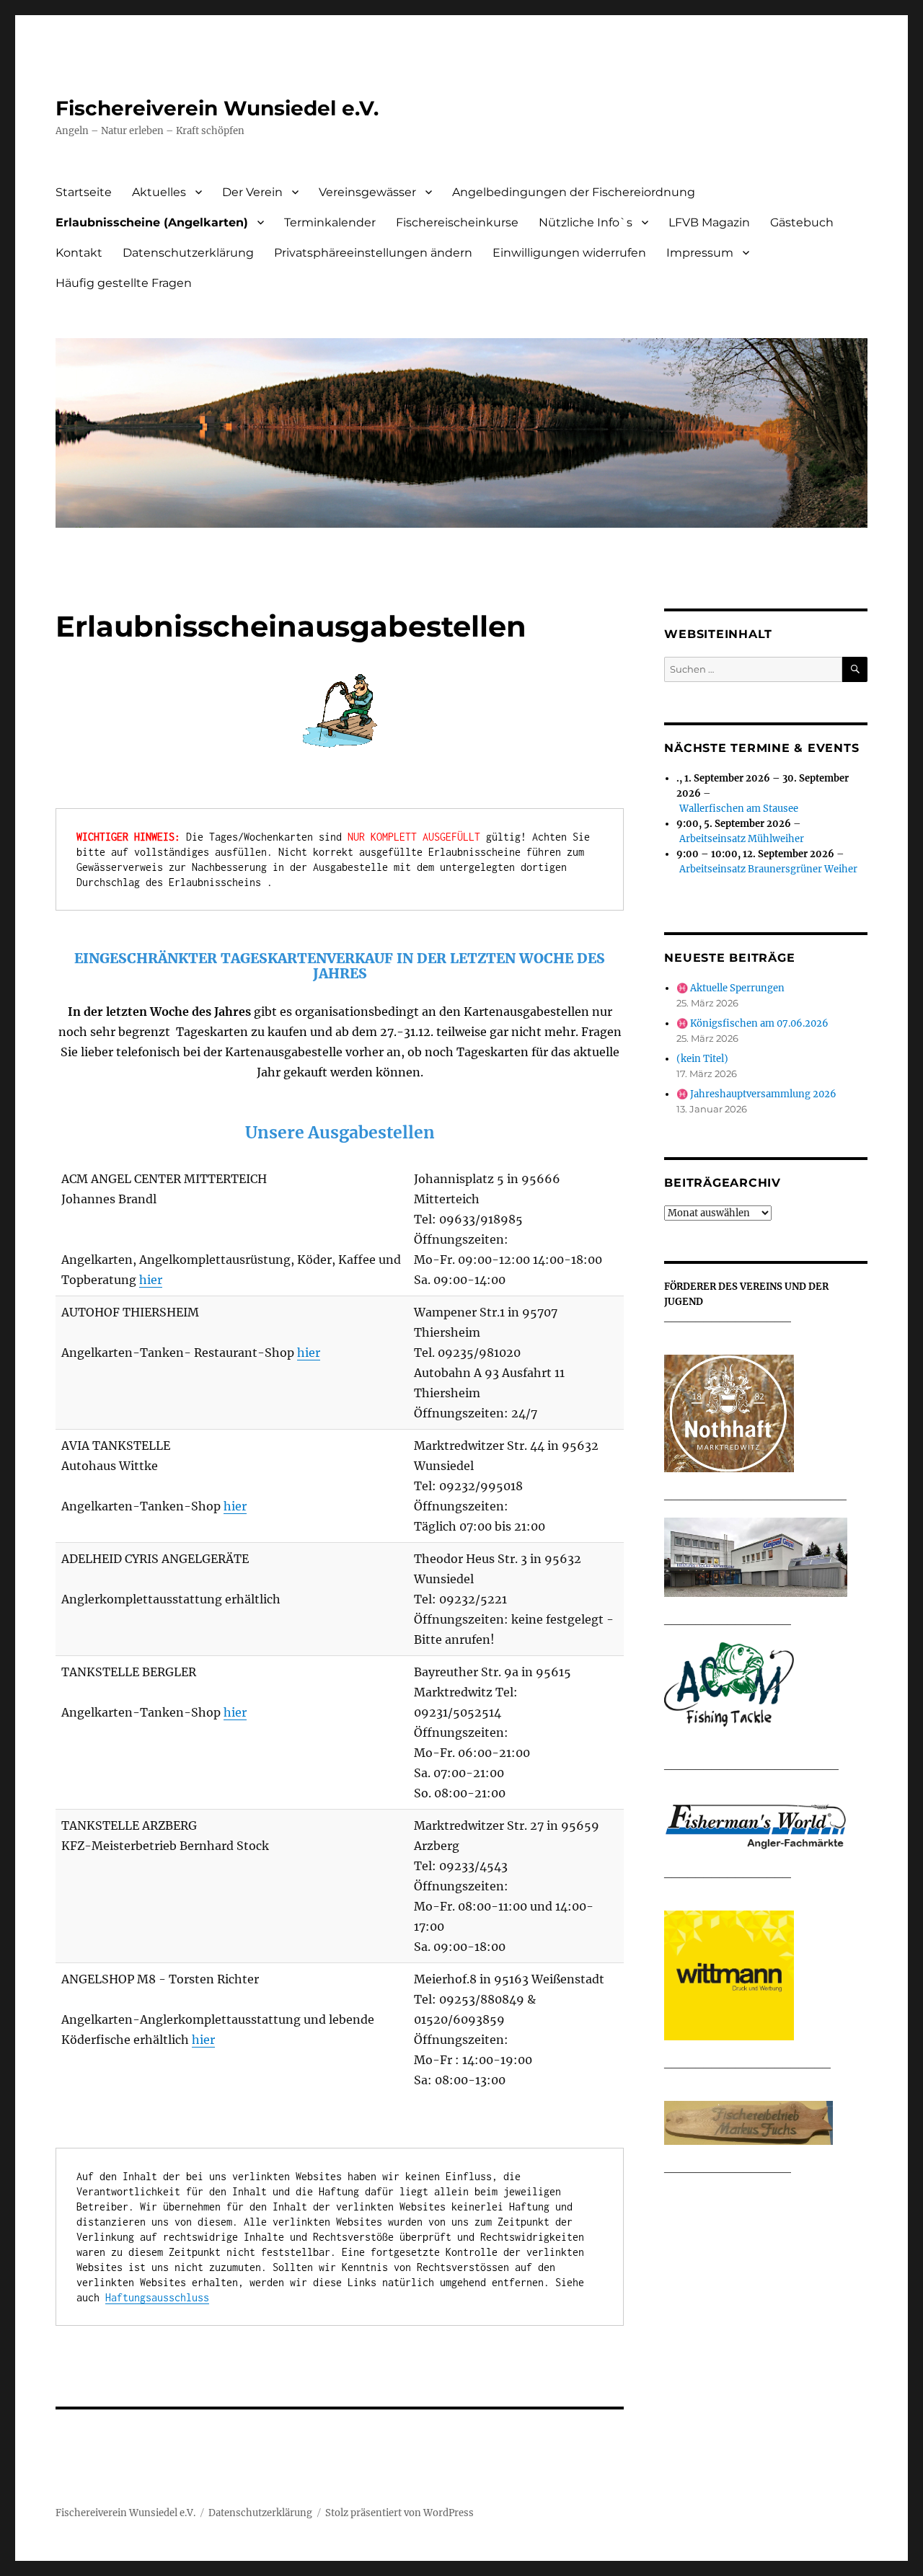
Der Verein (252, 192)
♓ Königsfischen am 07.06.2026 (752, 1023)
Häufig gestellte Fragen (124, 283)
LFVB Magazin (709, 222)
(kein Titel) (702, 1059)
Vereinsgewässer (367, 192)
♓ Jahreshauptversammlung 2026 (756, 1094)
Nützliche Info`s (586, 222)
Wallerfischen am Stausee (739, 809)
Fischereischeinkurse (457, 222)
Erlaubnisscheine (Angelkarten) (152, 222)
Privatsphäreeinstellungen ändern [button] (373, 253)
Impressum (700, 253)
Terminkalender (330, 222)
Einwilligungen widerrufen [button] (569, 253)
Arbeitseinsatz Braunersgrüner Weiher (768, 869)
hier (151, 1280)
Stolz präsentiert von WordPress (399, 2513)
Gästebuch (802, 222)
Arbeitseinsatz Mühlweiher (742, 839)
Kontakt (79, 253)
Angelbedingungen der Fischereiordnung (574, 192)
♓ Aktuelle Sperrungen (730, 988)
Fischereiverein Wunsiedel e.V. (217, 108)
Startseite (84, 192)
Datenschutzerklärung (188, 253)
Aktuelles (159, 192)
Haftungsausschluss (157, 2297)
